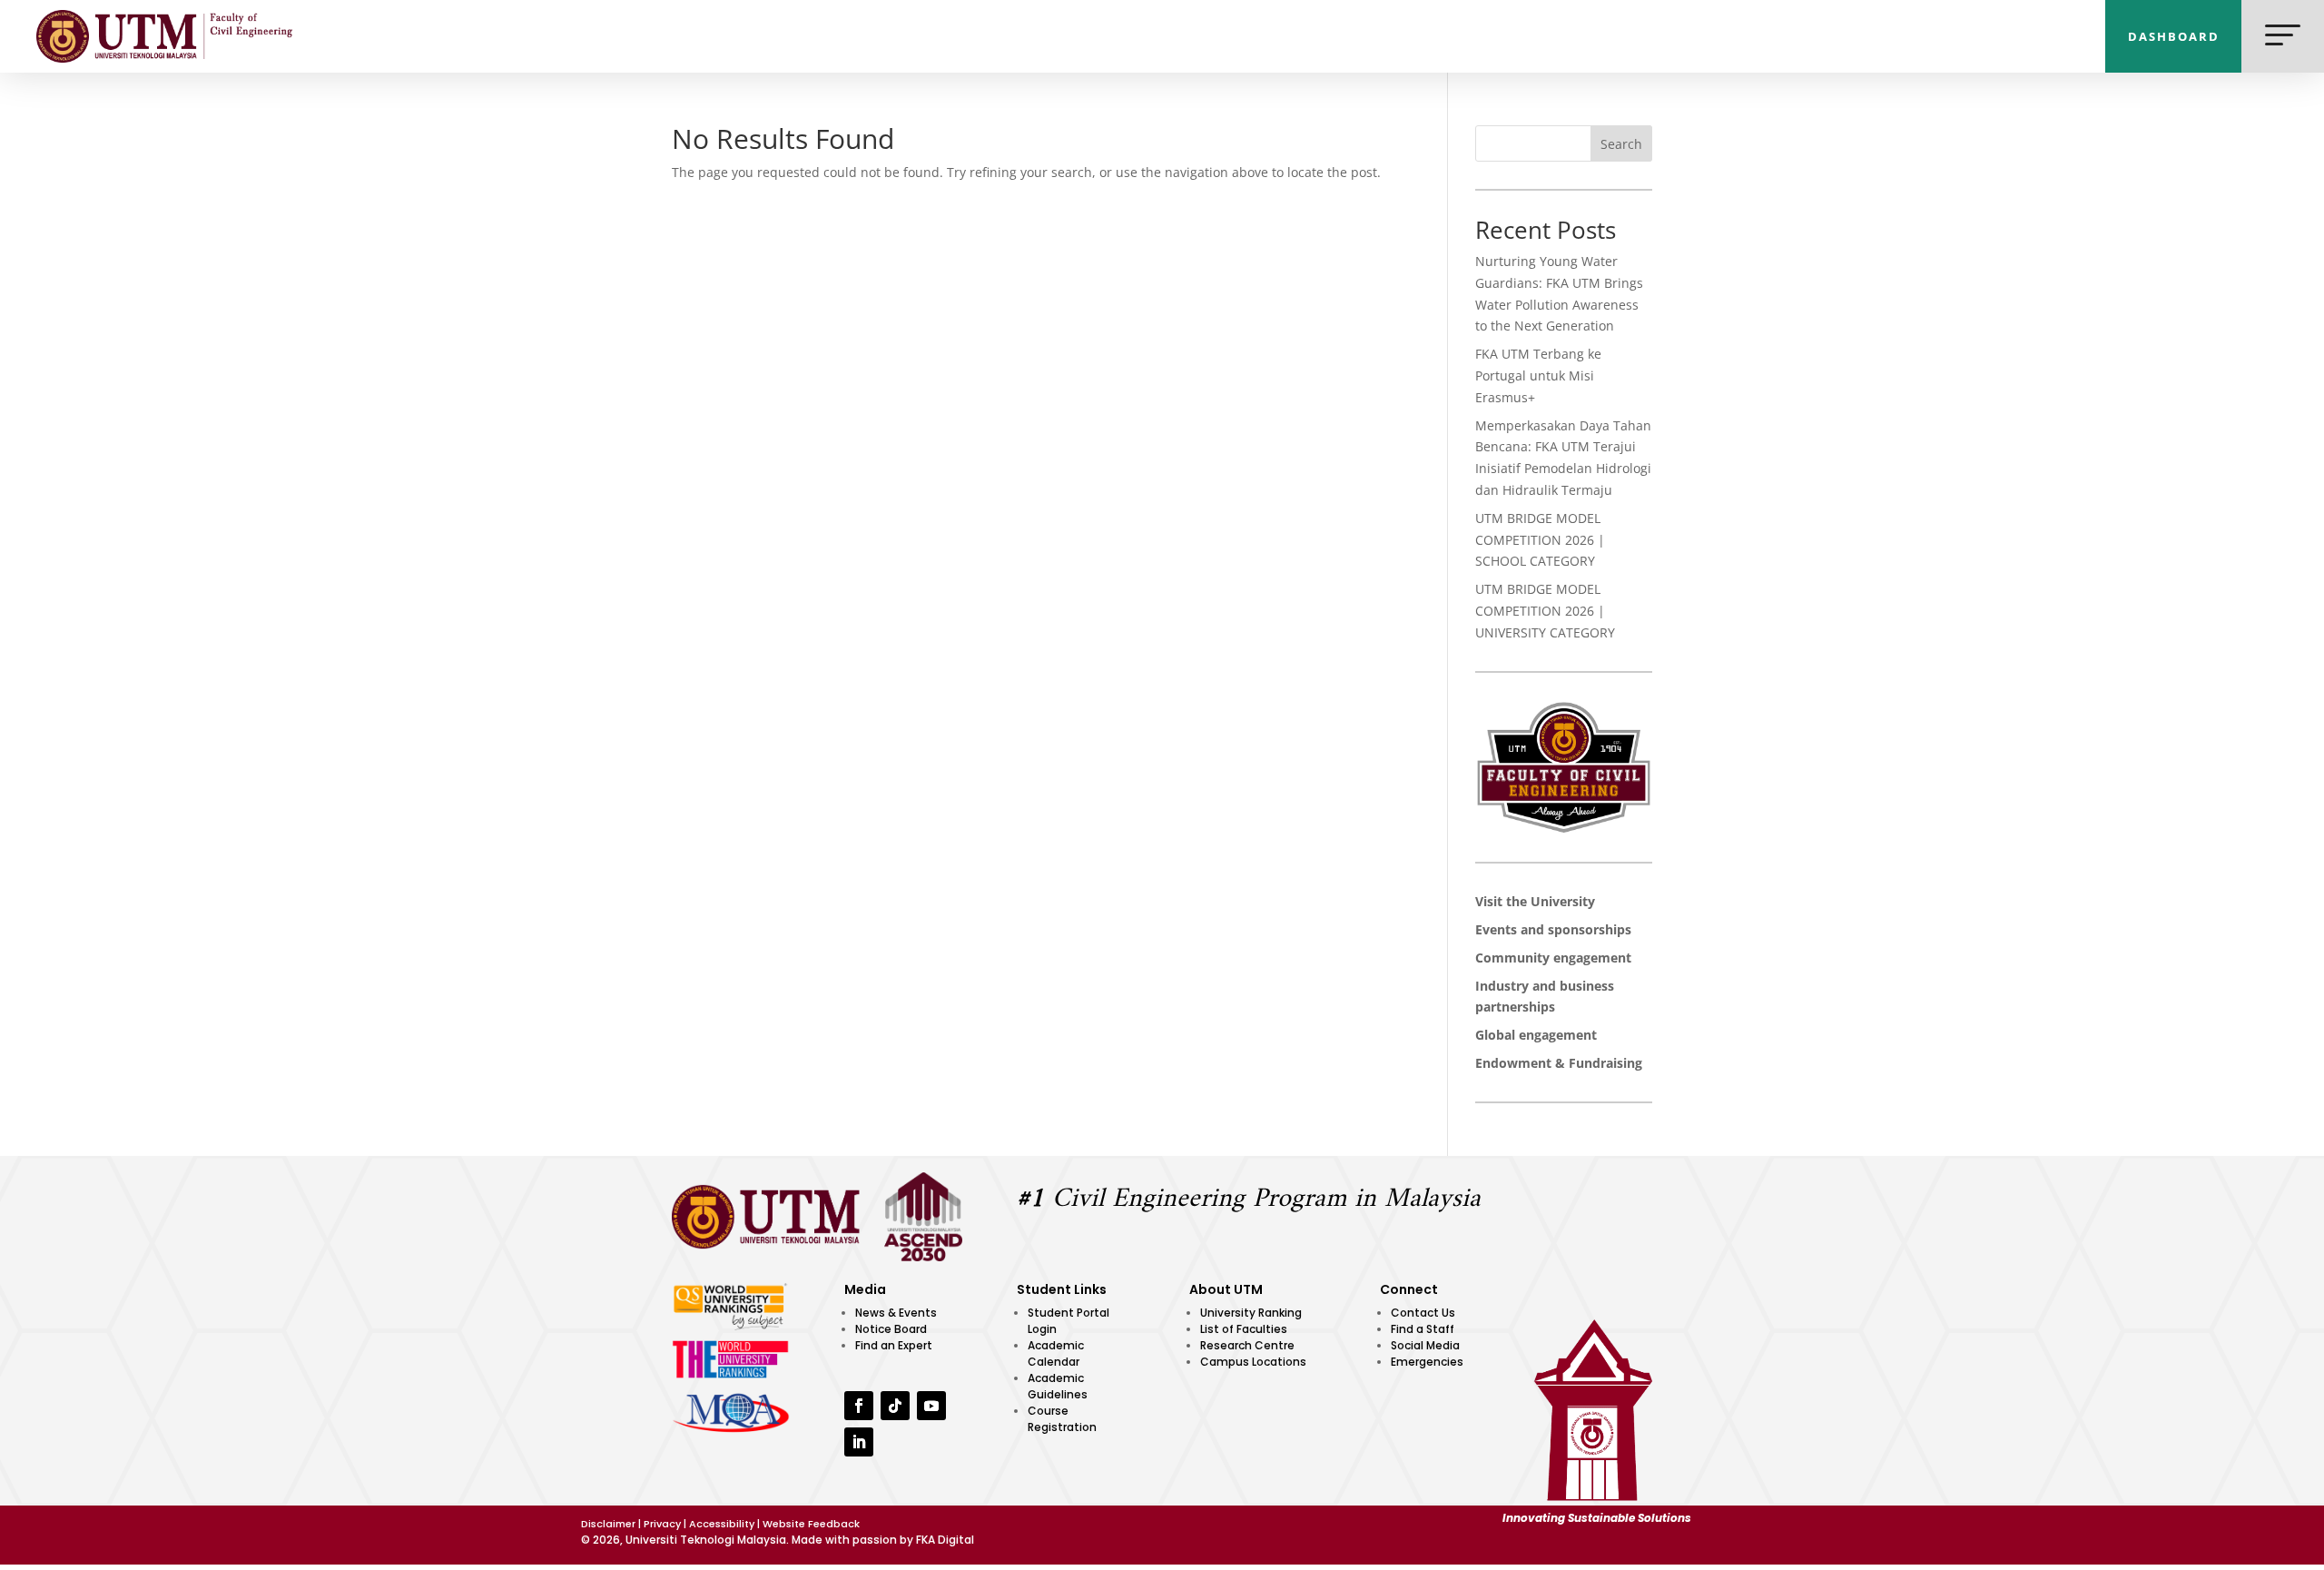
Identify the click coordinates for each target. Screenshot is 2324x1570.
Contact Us (1423, 1313)
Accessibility (722, 1524)
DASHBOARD (2174, 36)
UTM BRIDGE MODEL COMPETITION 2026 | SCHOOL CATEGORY (1540, 540)
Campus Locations (1253, 1362)
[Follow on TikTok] (895, 1406)
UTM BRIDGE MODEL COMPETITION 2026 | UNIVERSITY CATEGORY (1545, 611)
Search (1621, 144)
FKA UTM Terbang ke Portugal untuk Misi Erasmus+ (1538, 375)
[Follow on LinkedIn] (859, 1442)
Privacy (662, 1524)
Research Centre (1247, 1345)
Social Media (1425, 1345)
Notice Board (891, 1329)
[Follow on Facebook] (859, 1406)
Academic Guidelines (1058, 1386)
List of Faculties (1244, 1329)
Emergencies (1427, 1362)
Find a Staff (1423, 1329)
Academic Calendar (1056, 1353)
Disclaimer (608, 1524)
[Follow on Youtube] (931, 1406)
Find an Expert (894, 1345)
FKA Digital (945, 1540)
